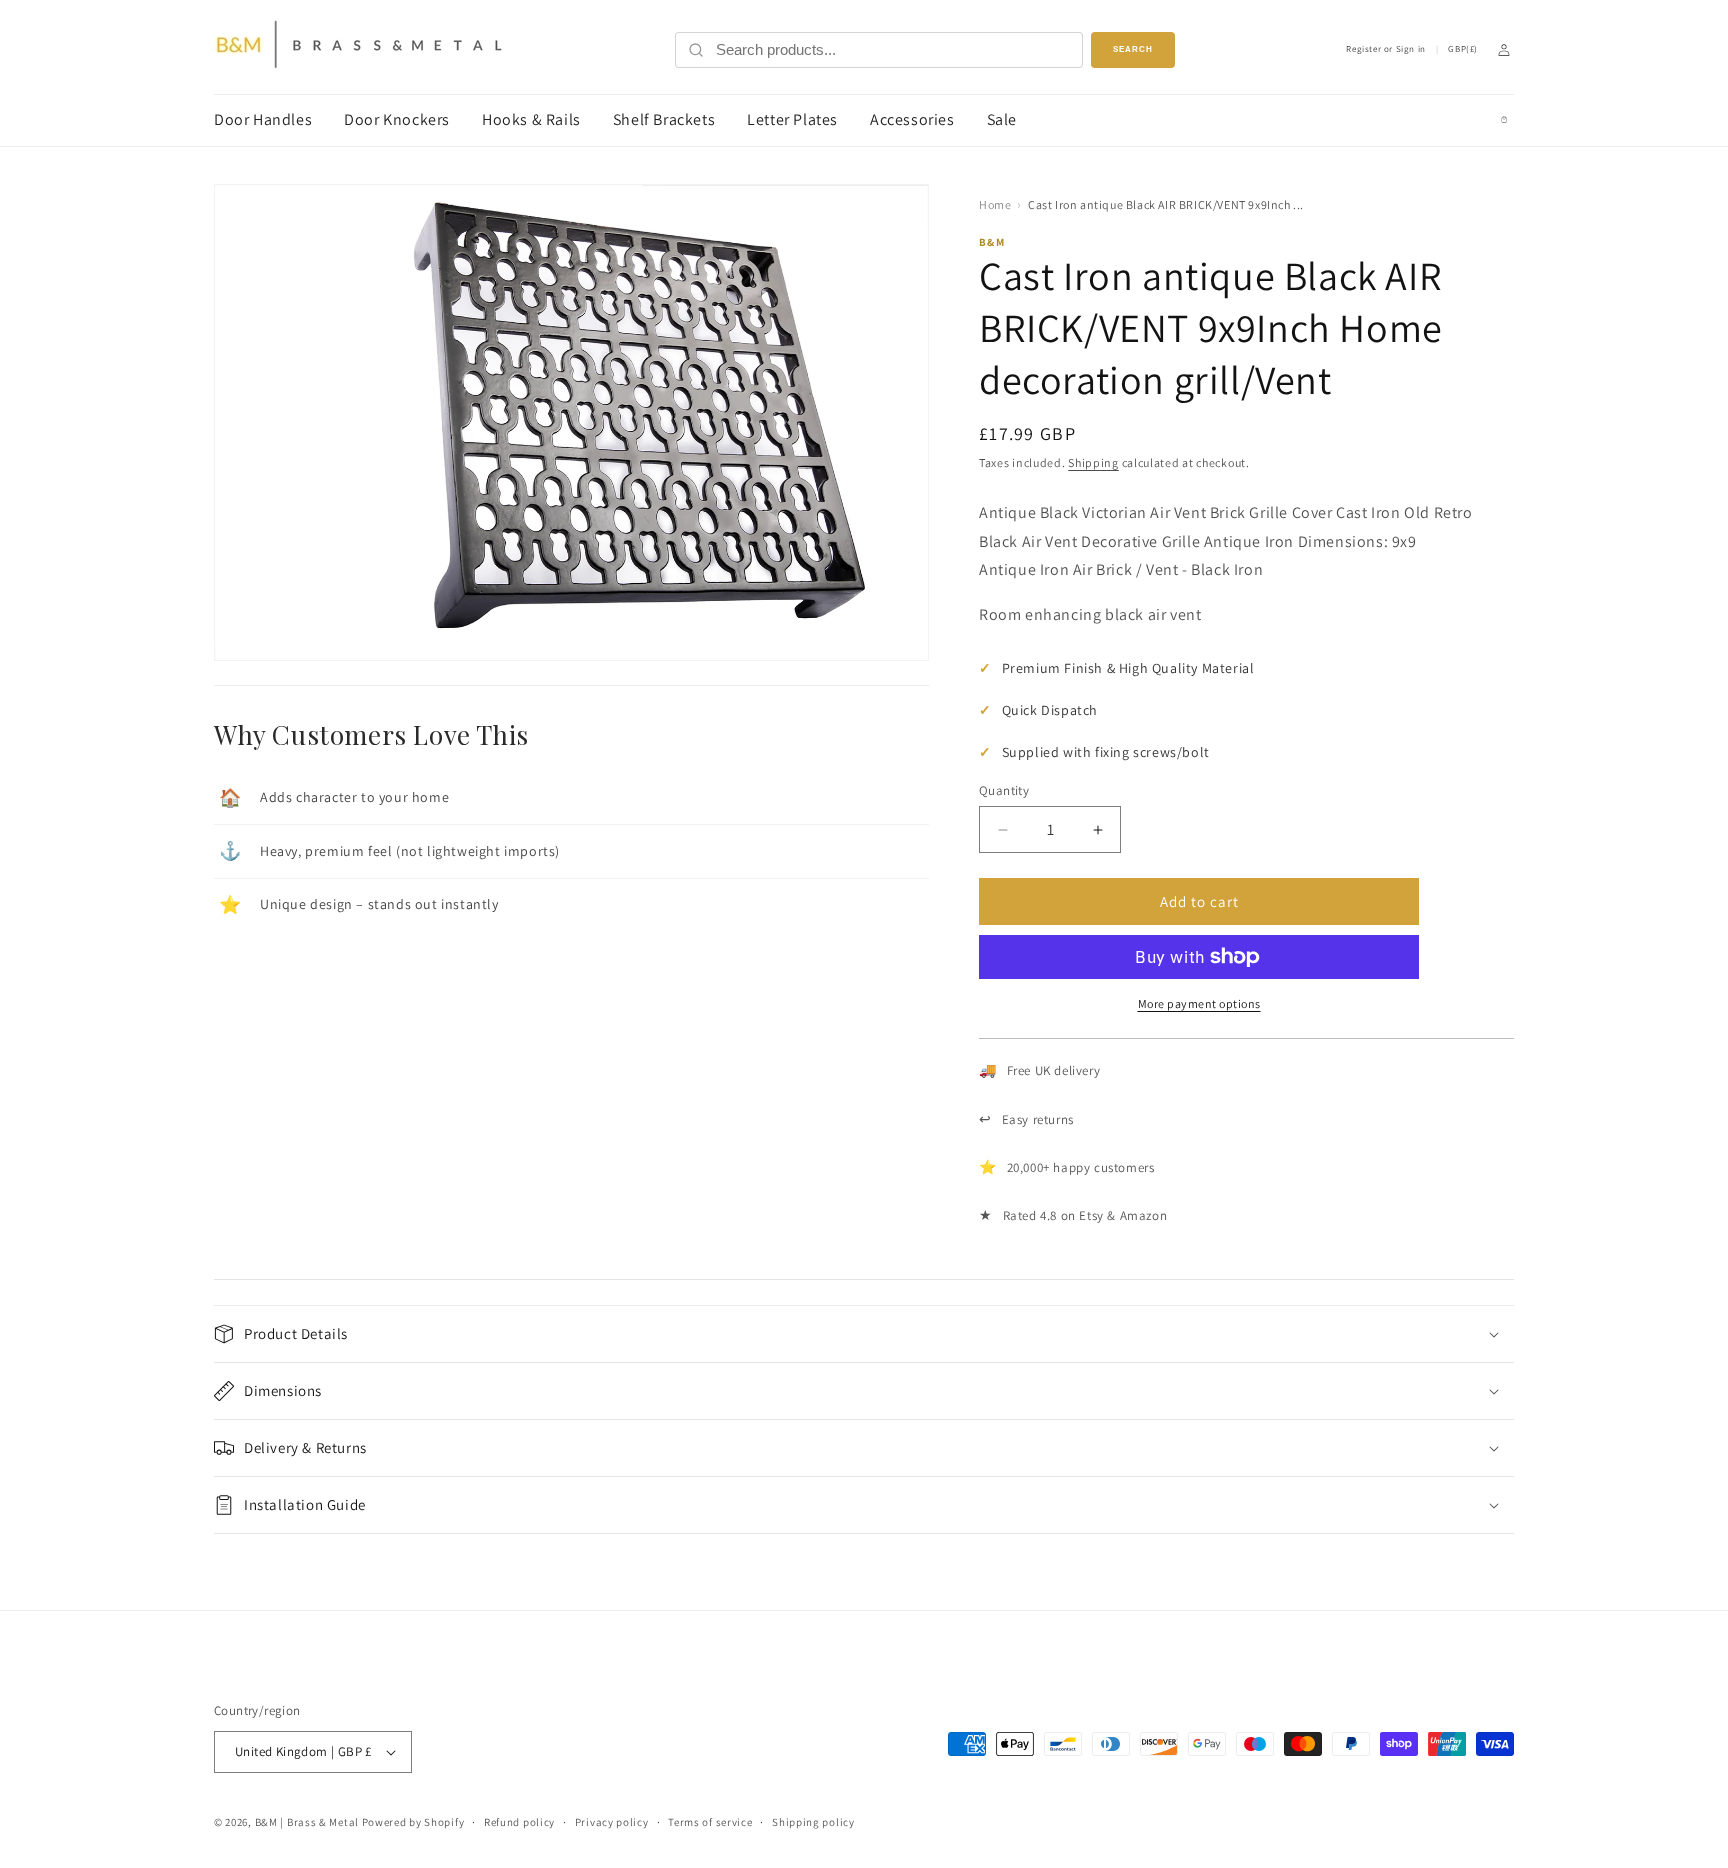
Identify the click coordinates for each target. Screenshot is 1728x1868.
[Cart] (1504, 120)
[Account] (1504, 50)
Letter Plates (792, 119)
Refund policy (519, 1822)
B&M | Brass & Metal (307, 1822)
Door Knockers (397, 119)
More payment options (1199, 1003)
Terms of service (710, 1822)
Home (995, 204)
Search (1133, 49)
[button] (864, 1334)
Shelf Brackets (664, 119)
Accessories (912, 119)
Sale (1002, 119)
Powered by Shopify (413, 1822)
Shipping (1093, 462)
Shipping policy (813, 1822)
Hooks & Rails (531, 119)
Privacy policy (612, 1822)
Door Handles (263, 119)
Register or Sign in (1385, 49)
